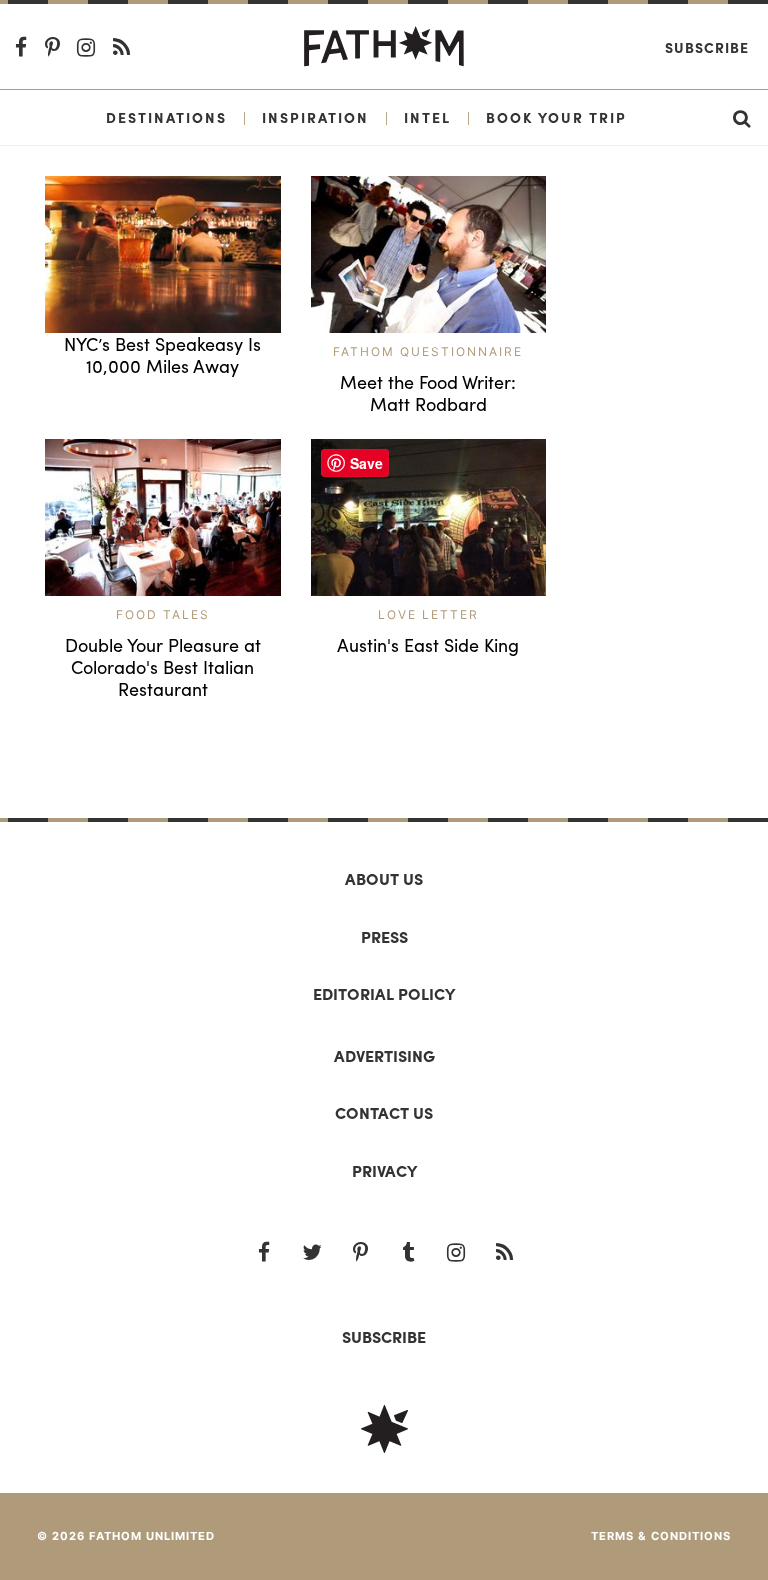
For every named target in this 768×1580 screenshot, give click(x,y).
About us (384, 878)
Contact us (384, 1112)
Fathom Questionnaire (428, 351)
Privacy (384, 1170)
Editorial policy (384, 993)
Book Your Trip (556, 117)
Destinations (166, 117)
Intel (427, 117)
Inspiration (315, 117)
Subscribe (707, 47)
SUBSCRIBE (384, 1336)
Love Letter (428, 614)
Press (384, 936)
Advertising (384, 1055)
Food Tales (163, 614)
